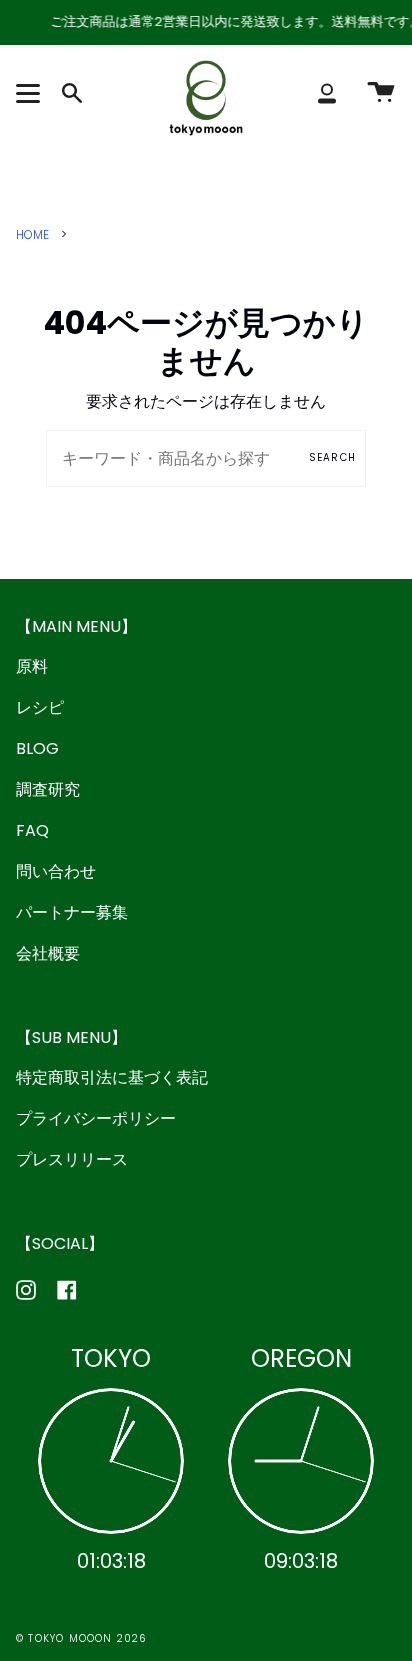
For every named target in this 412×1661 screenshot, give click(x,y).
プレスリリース (72, 1159)
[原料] (59, 163)
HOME (32, 234)
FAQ (32, 830)
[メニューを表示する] (31, 93)
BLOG (37, 748)
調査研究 (48, 789)
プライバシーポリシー (96, 1118)
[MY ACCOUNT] (327, 93)
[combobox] (206, 458)
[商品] (255, 163)
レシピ (40, 707)
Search (332, 457)
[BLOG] (353, 163)
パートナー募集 (72, 912)
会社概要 (48, 953)
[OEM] (157, 163)
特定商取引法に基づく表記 (112, 1077)
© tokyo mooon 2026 (81, 1638)
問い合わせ (56, 871)
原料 (32, 666)
